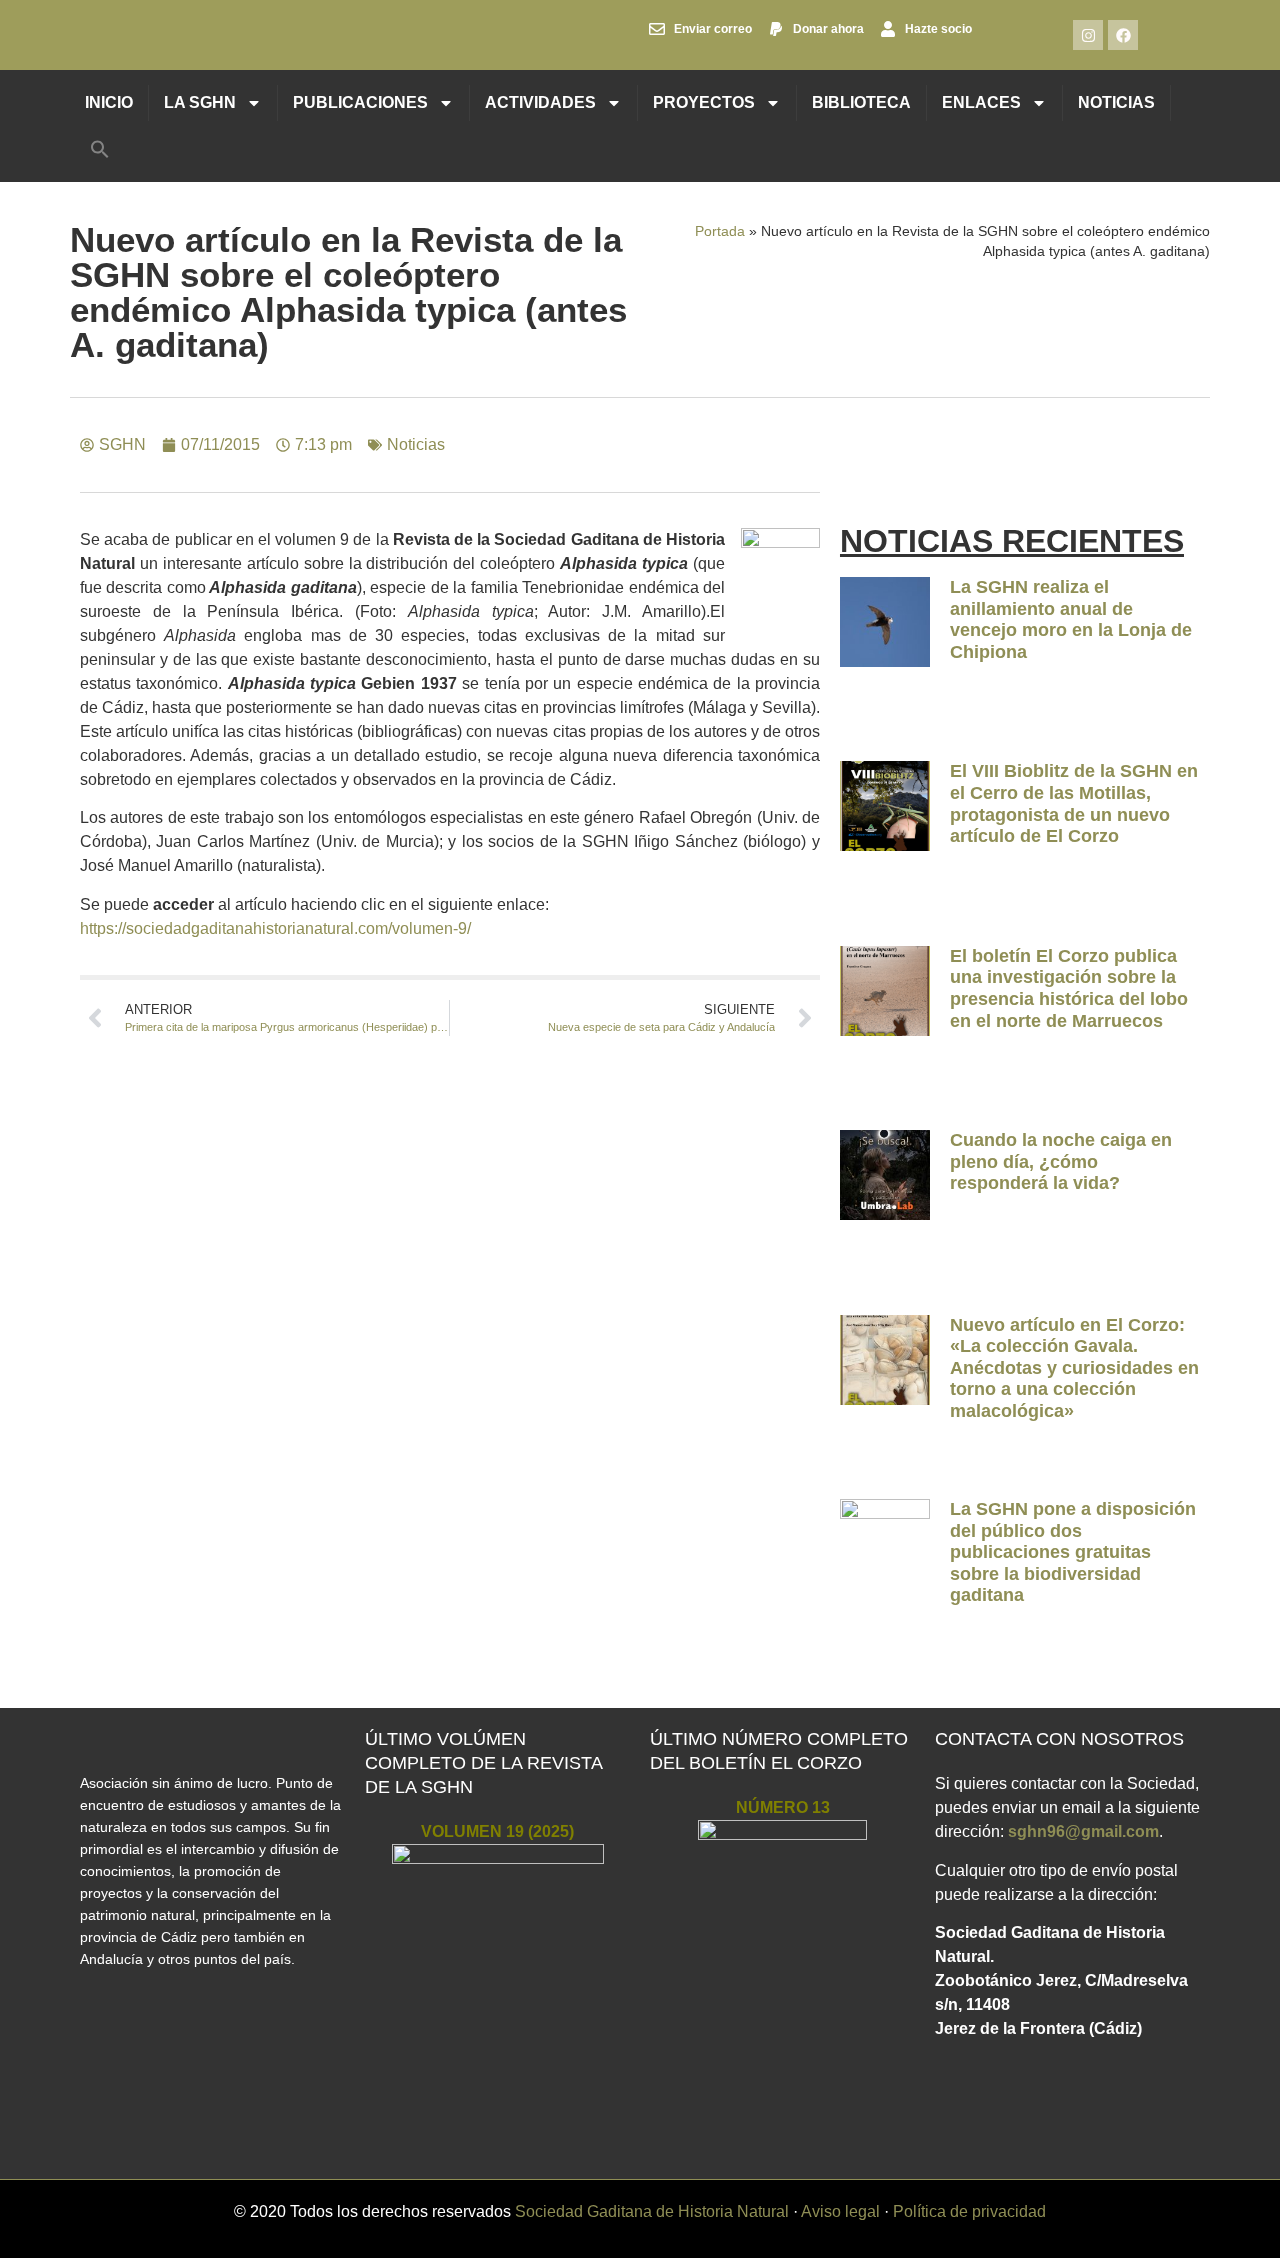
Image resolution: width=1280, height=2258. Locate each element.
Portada (720, 231)
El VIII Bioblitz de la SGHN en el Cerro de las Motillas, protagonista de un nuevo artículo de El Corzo (1074, 803)
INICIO (109, 102)
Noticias (1116, 102)
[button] (100, 149)
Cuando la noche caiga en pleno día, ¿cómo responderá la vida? (1061, 1161)
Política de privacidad (969, 2211)
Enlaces (981, 102)
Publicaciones (360, 102)
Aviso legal (840, 2211)
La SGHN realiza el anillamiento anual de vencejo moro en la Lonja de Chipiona (1071, 619)
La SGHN (200, 102)
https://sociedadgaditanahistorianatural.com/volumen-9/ (275, 928)
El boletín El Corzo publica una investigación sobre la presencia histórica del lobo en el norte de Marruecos (1069, 988)
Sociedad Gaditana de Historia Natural (652, 2211)
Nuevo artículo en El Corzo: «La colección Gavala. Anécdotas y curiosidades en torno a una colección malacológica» (1074, 1368)
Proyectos (704, 102)
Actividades (540, 102)
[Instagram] (1088, 35)
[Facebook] (1123, 35)
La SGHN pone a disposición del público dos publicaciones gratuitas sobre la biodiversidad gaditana (1073, 1552)
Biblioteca (861, 102)
